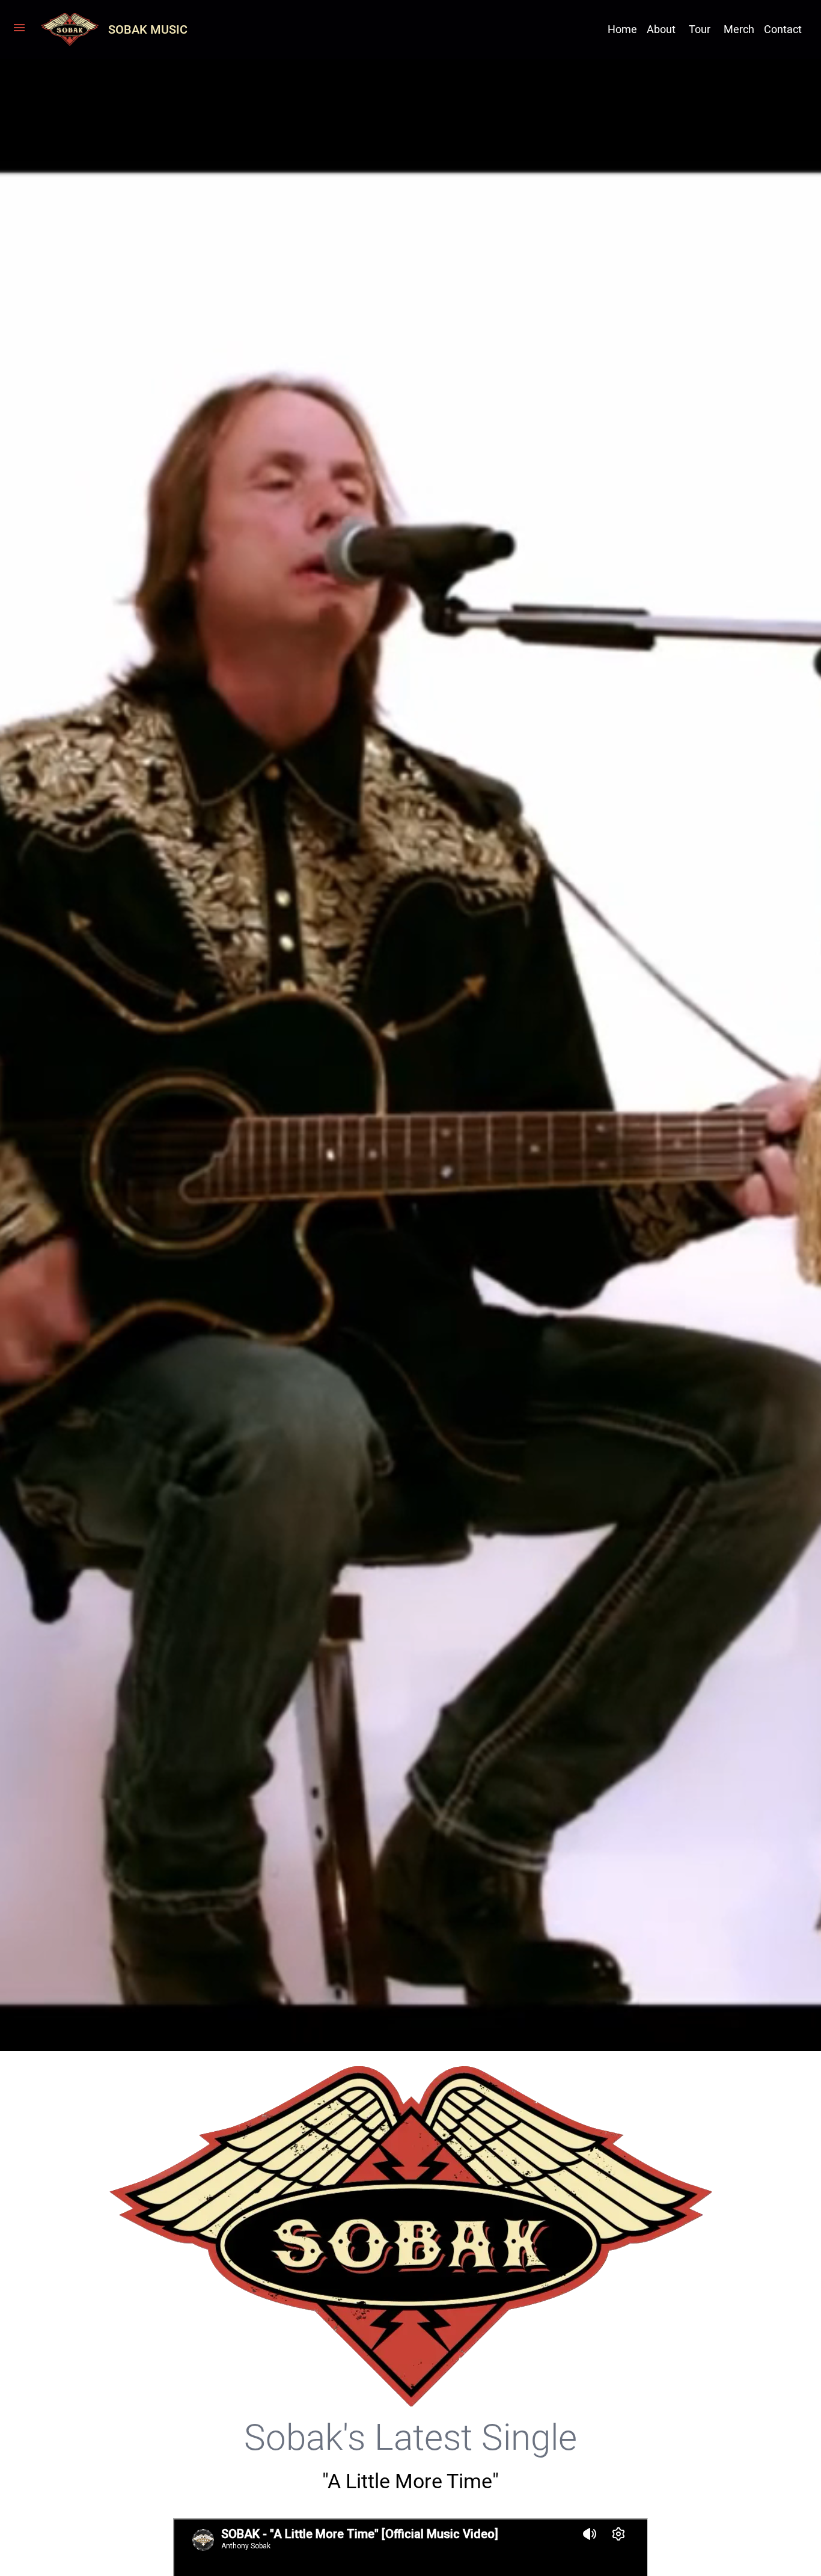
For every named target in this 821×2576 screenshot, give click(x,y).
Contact (783, 29)
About (661, 29)
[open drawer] (19, 29)
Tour (700, 29)
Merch (739, 29)
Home (622, 29)
